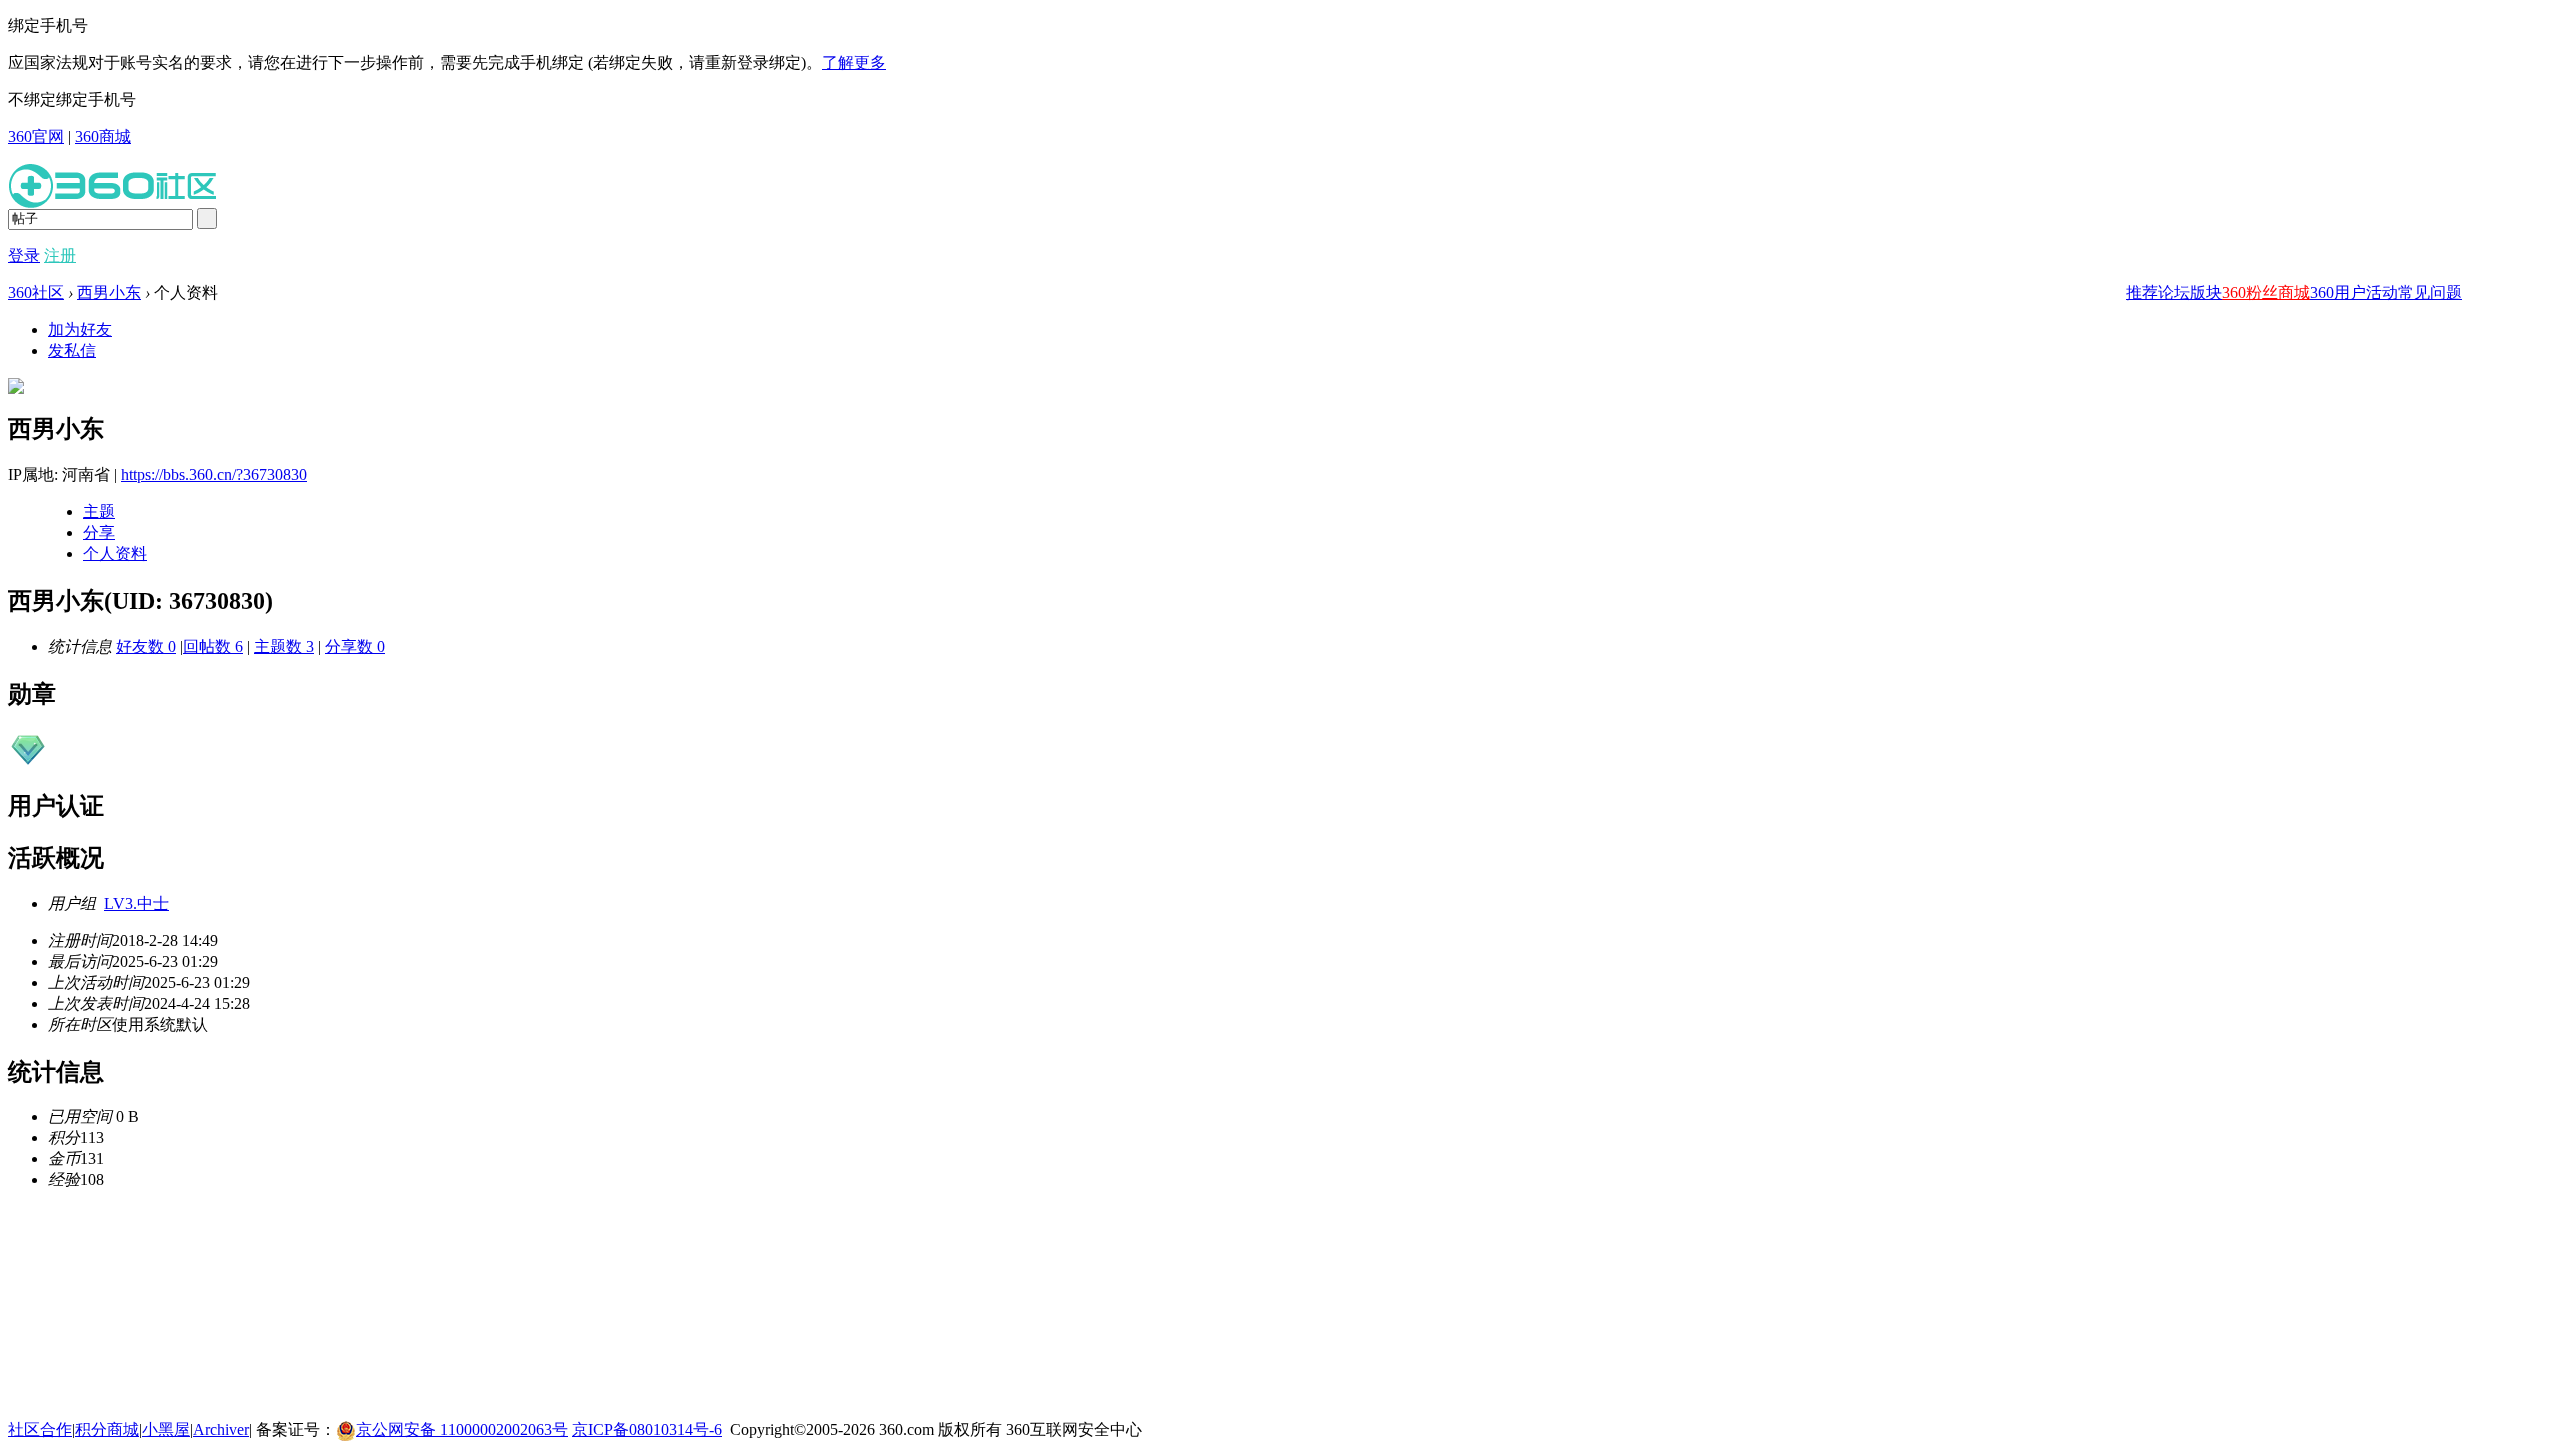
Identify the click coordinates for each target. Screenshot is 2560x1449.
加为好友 (80, 329)
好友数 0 (146, 646)
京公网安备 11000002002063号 (462, 1429)
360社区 (36, 292)
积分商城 (107, 1429)
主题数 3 (284, 646)
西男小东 (109, 292)
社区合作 (40, 1429)
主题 (99, 511)
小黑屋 (166, 1429)
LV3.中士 (136, 903)
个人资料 (115, 553)
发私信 (72, 350)
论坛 (2174, 292)
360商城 (103, 136)
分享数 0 (355, 646)
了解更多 (854, 62)
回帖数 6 (213, 646)
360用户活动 (2354, 292)
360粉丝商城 (2266, 292)
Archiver (221, 1429)
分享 (99, 532)
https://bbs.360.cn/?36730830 (214, 474)
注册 (60, 255)
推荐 (2142, 292)
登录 (24, 255)
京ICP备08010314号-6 (647, 1429)
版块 (2206, 292)
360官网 (36, 136)
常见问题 (2430, 292)
